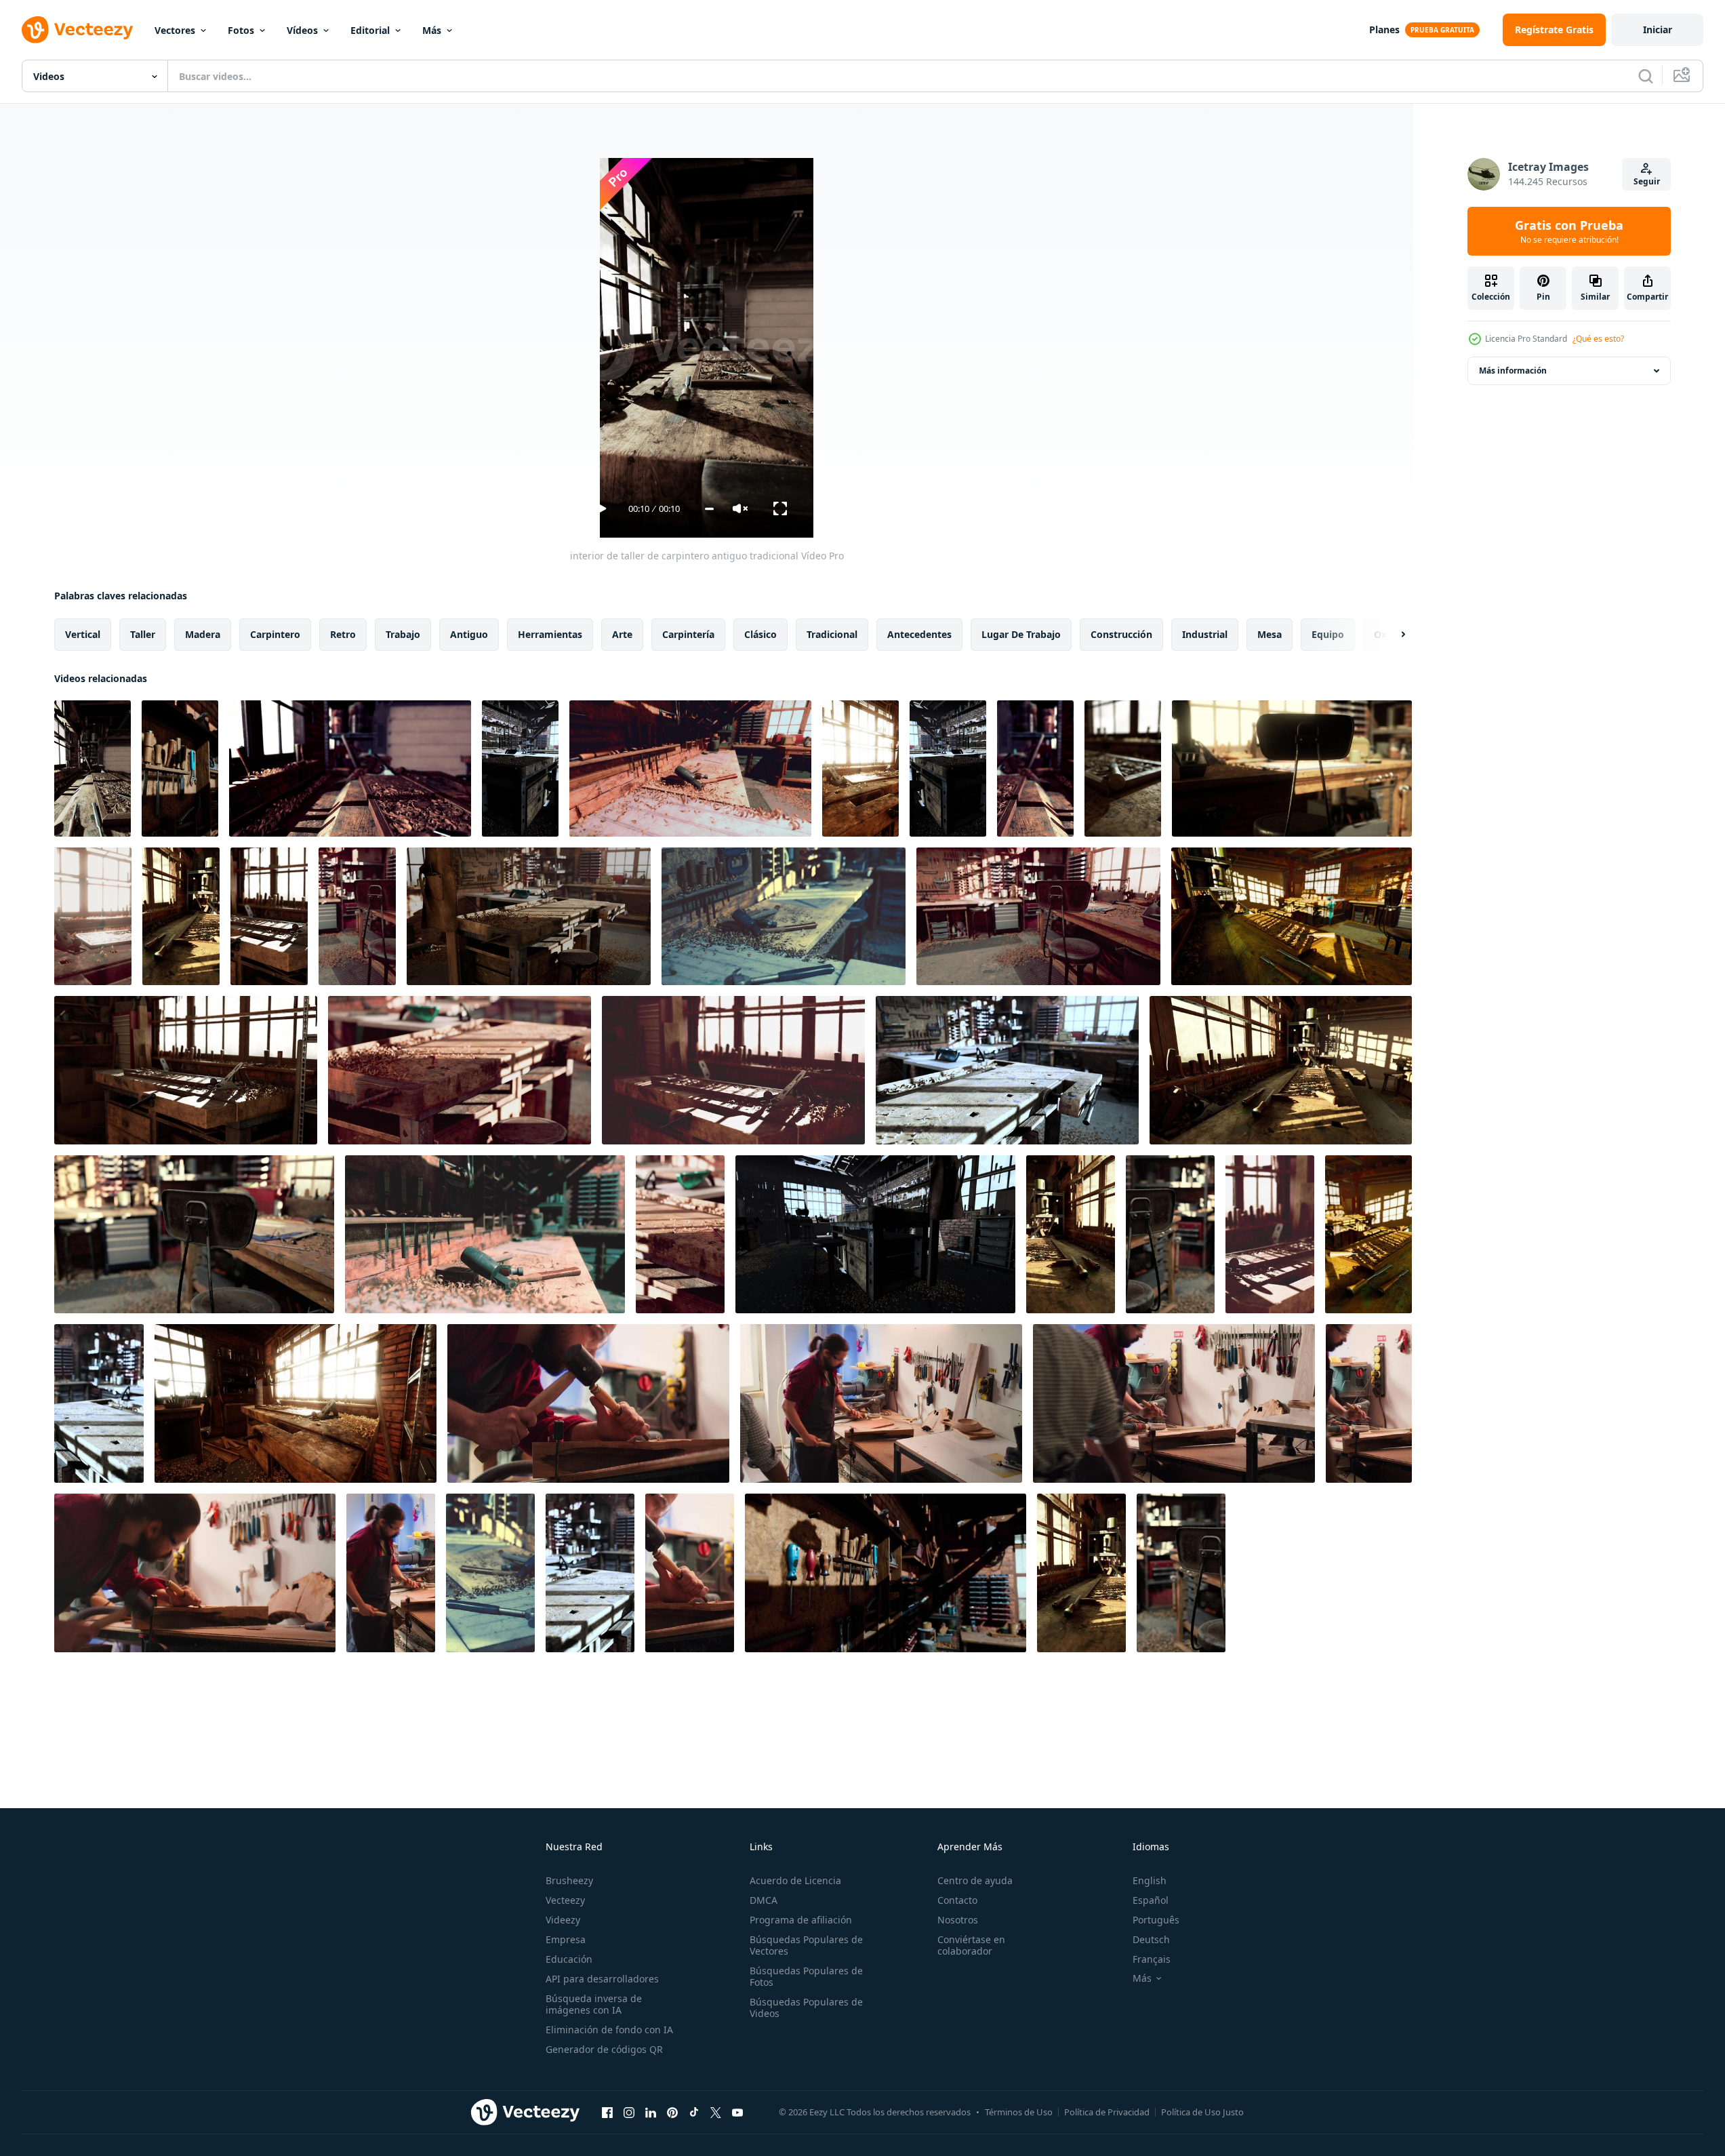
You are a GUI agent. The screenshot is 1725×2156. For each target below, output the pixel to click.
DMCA (764, 1900)
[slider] (709, 509)
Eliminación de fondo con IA (609, 2030)
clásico (760, 634)
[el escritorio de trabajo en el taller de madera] (875, 1234)
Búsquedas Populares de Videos (806, 2008)
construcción (1121, 634)
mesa (1270, 634)
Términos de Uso (1019, 2112)
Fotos (241, 30)
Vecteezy (565, 1900)
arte (622, 634)
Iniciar (1658, 29)
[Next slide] (1392, 635)
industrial (1205, 634)
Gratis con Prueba (1569, 231)
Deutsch (1151, 1939)
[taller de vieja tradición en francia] (680, 1234)
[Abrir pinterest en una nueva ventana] (672, 2112)
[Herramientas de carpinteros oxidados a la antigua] (590, 1573)
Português (1156, 1920)
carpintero (275, 634)
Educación (569, 1959)
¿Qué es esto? (1598, 339)
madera (203, 634)
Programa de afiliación (801, 1920)
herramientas (550, 634)
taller (143, 634)
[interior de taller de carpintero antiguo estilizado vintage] (860, 768)
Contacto (957, 1900)
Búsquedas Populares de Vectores (806, 1945)
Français (1152, 1959)
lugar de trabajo (1021, 634)
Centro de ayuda (975, 1880)
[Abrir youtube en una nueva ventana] (737, 2112)
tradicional (832, 634)
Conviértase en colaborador (971, 1945)
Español (1151, 1900)
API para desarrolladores (602, 1979)
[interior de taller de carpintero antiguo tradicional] (93, 768)
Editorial (370, 30)
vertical (83, 634)
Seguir (1647, 181)
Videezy (563, 1920)
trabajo (403, 634)
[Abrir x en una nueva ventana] (716, 2112)
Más (432, 30)
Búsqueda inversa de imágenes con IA (594, 2004)
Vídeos (302, 30)
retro (343, 634)
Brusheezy (569, 1880)
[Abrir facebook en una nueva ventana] (607, 2112)
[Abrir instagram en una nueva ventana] (629, 2112)
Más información (1513, 371)
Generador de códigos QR (604, 2049)
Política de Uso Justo (1202, 2112)
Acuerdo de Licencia (795, 1880)
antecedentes (919, 634)
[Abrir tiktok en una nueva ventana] (694, 2112)
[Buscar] (1646, 76)
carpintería (688, 634)
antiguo (469, 634)
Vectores (175, 30)
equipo (1328, 634)
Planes (1384, 29)
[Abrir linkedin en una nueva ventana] (651, 2112)
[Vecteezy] (77, 30)
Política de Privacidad (1107, 2112)
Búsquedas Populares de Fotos (806, 1976)
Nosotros (958, 1920)
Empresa (566, 1939)
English (1150, 1880)
